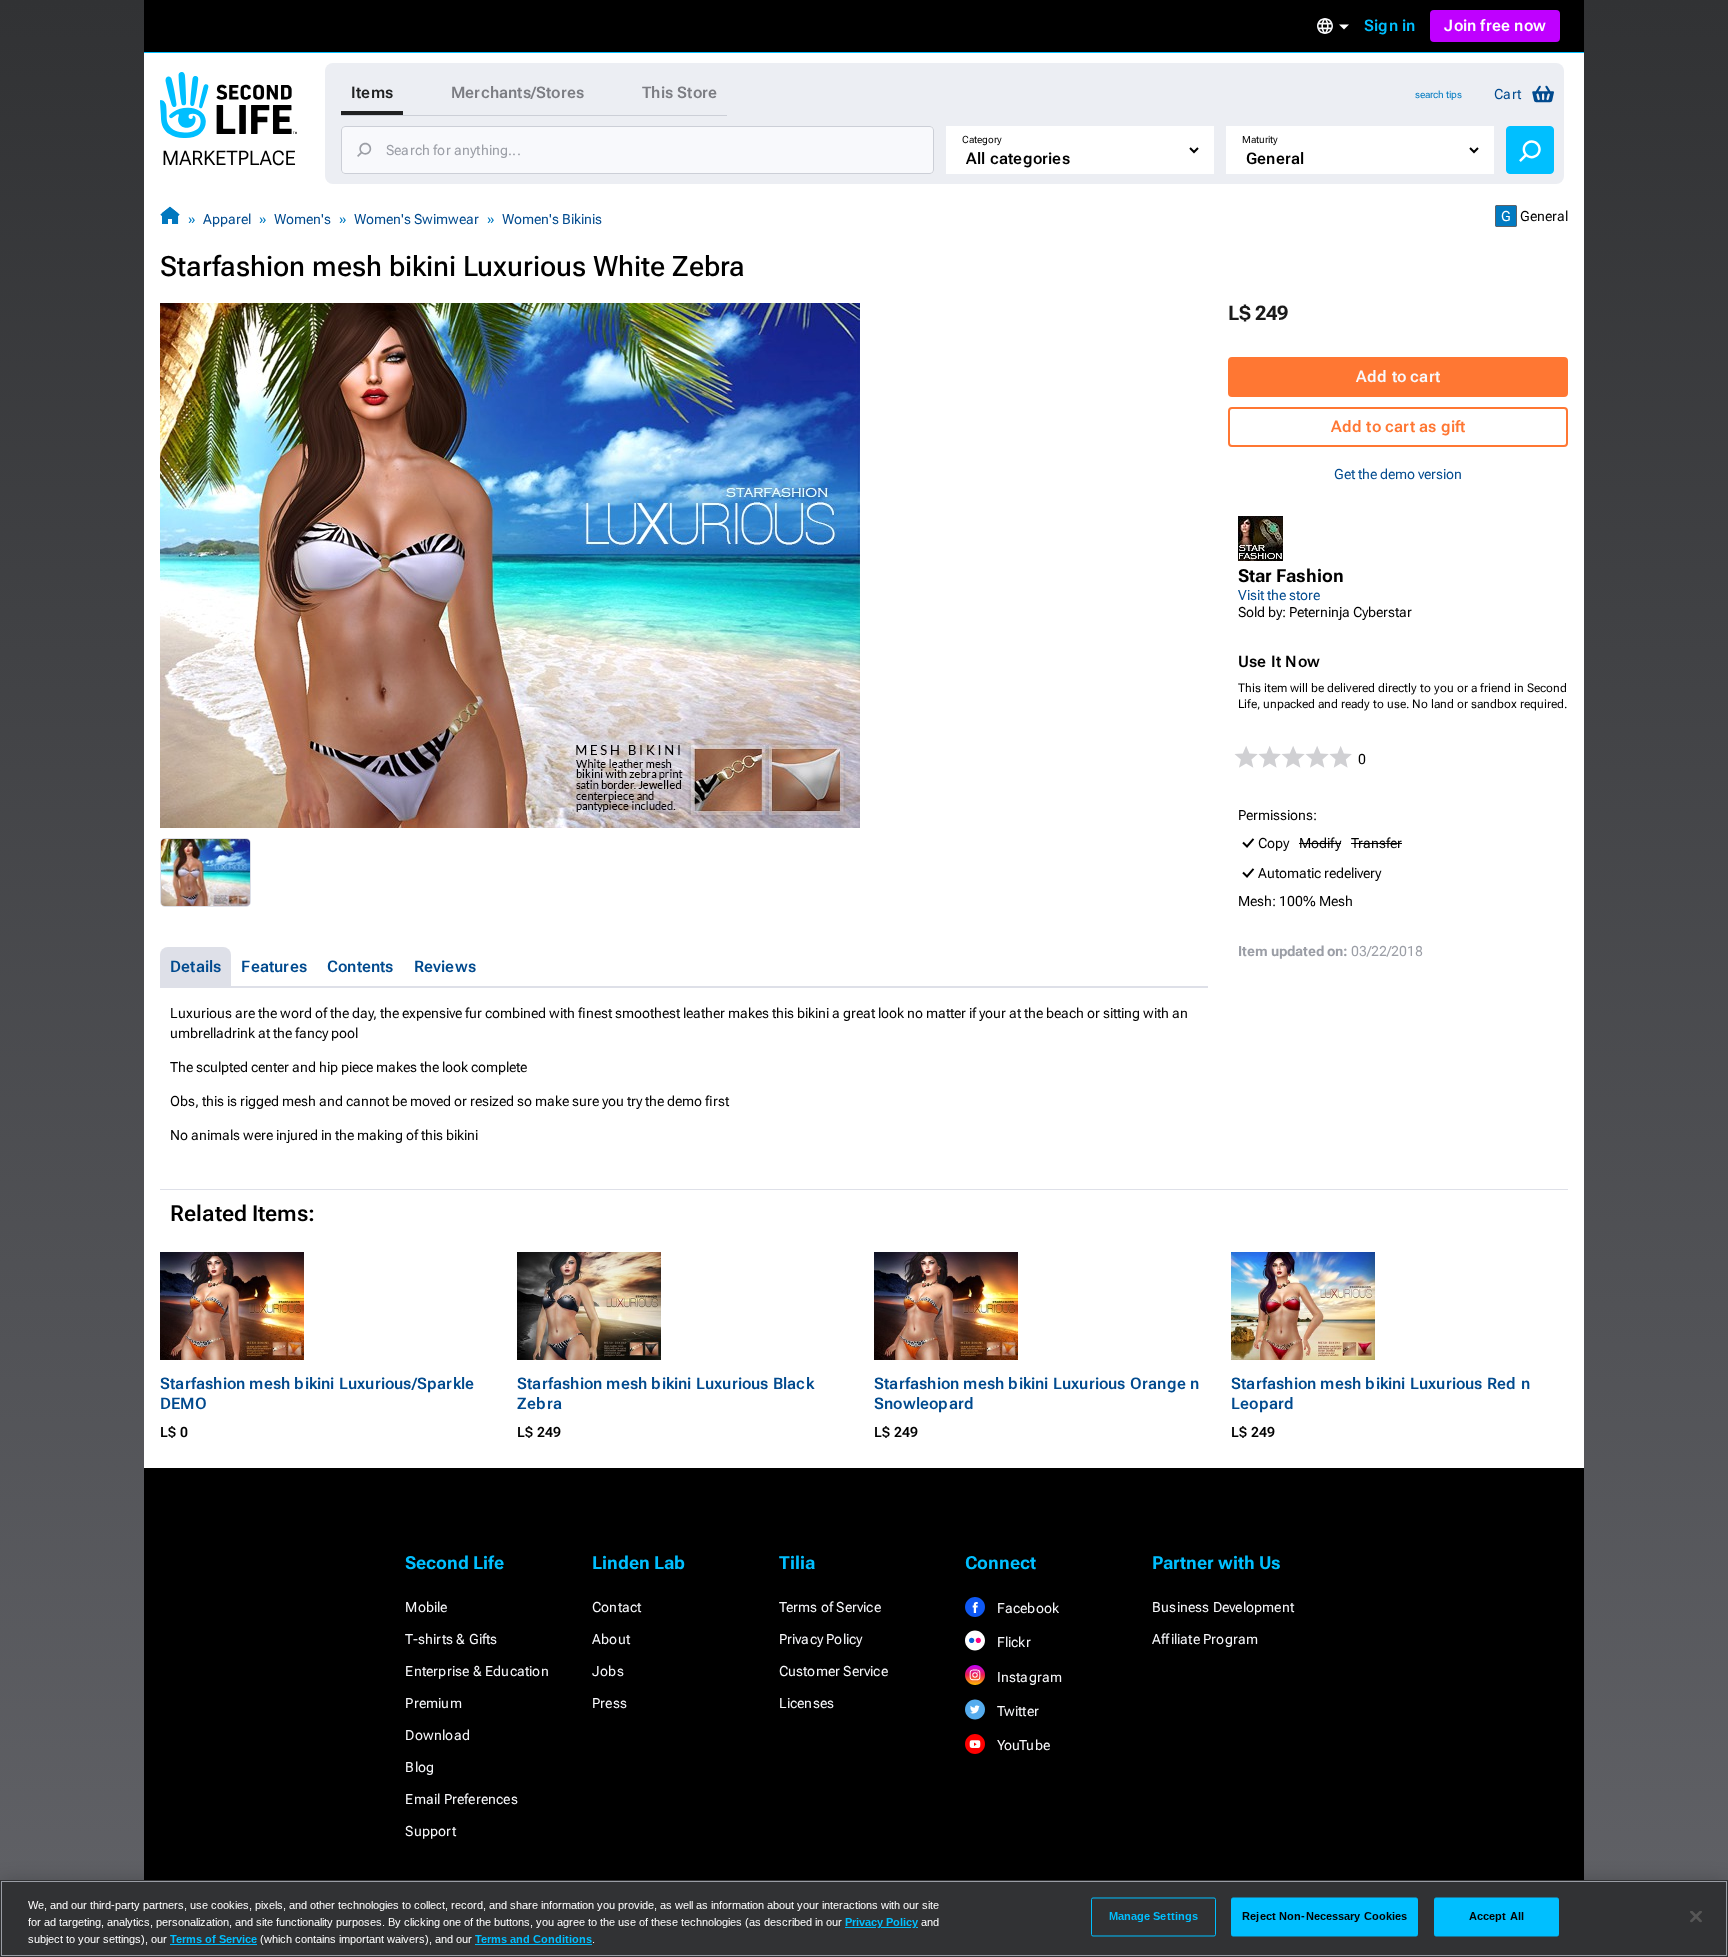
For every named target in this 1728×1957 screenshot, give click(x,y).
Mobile (426, 1607)
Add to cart (1398, 376)
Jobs (608, 1671)
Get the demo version (1398, 474)
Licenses (807, 1703)
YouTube (1021, 1745)
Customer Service (833, 1671)
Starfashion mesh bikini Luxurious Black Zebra (665, 1393)
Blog (419, 1767)
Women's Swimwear (416, 219)
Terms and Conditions (533, 1939)
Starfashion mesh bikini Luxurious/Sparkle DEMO (317, 1393)
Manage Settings (1154, 1916)
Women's (302, 219)
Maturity (1260, 139)
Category (982, 139)
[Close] (1696, 1917)
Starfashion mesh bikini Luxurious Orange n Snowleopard (1036, 1393)
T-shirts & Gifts (451, 1639)
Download (437, 1735)
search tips (1438, 94)
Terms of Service (830, 1607)
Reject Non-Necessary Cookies (1324, 1916)
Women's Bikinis (552, 219)
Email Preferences (461, 1799)
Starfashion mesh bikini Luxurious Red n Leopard (1380, 1393)
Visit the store (1279, 595)
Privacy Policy (821, 1639)
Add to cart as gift (1398, 426)
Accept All (1496, 1916)
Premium (433, 1703)
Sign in (1389, 25)
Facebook (1026, 1608)
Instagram (1027, 1677)
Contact (616, 1607)
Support (430, 1831)
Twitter (1016, 1711)
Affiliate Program (1205, 1639)
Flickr (1011, 1642)
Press (609, 1703)
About (611, 1639)
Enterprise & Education (476, 1671)
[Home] (170, 218)
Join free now (1495, 25)
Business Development (1223, 1607)
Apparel (227, 219)
